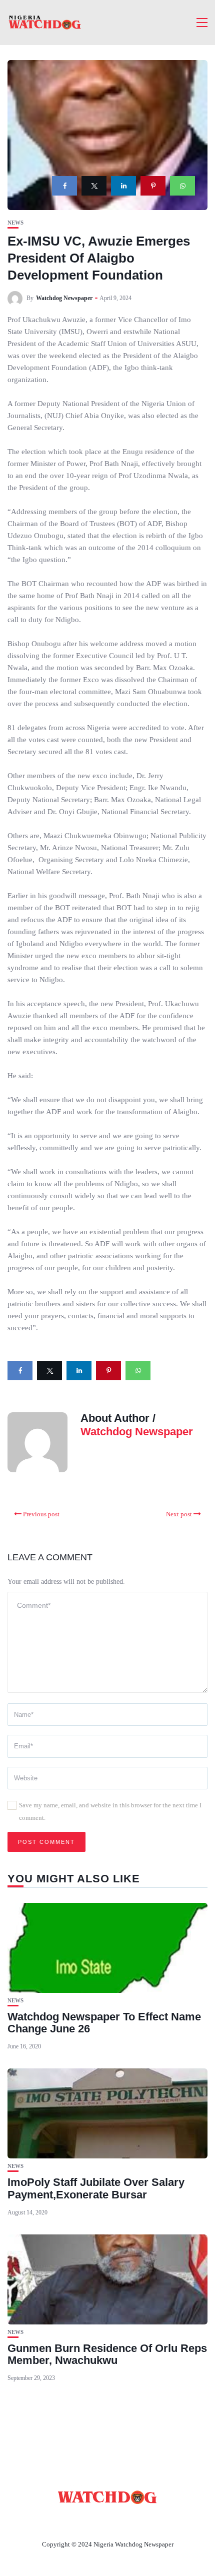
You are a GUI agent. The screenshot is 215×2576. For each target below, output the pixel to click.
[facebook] (64, 186)
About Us (41, 2521)
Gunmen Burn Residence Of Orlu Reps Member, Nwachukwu (107, 2354)
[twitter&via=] (94, 186)
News (15, 223)
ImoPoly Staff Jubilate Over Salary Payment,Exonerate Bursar (96, 2188)
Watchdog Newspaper (64, 298)
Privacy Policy (162, 2521)
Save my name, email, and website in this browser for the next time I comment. (110, 1811)
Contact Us (95, 2521)
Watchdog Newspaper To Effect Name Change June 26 (104, 2023)
